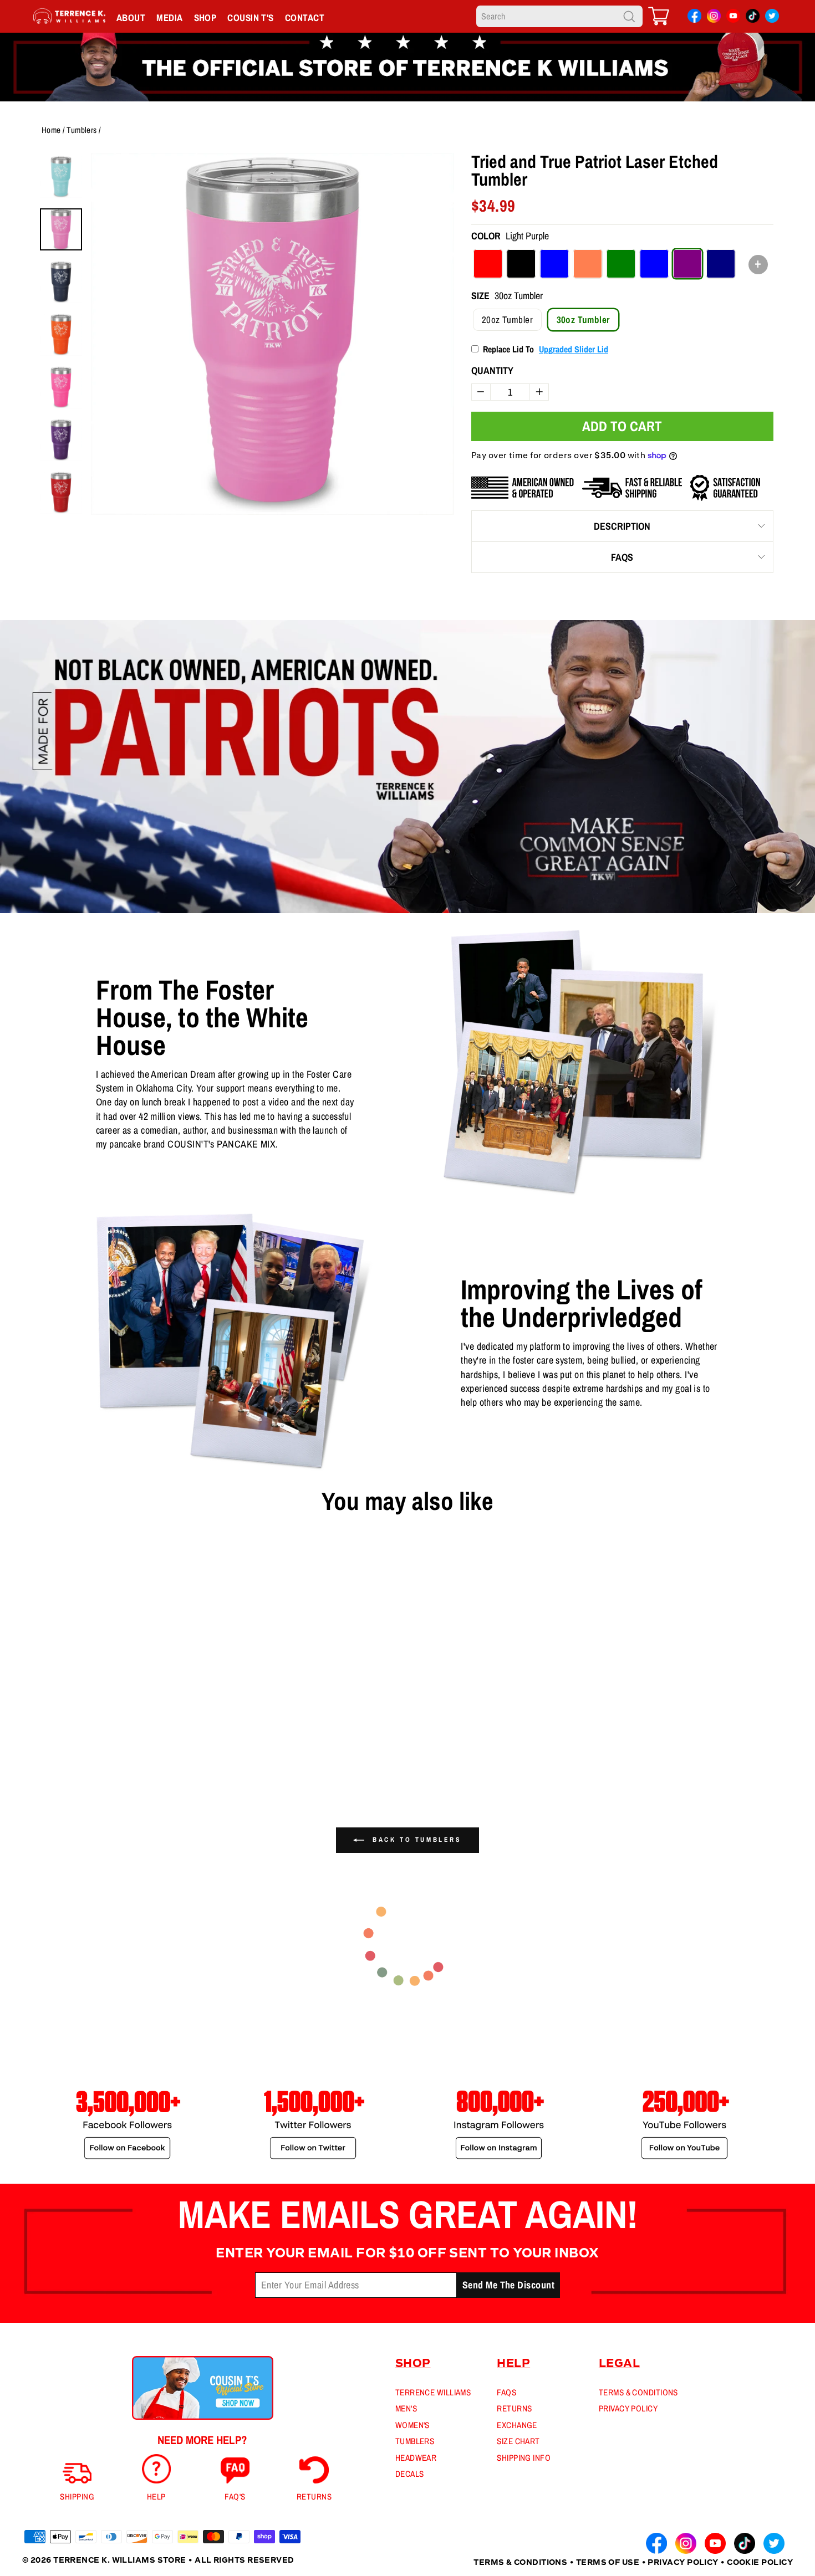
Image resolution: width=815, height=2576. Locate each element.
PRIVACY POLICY (628, 2408)
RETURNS (514, 2408)
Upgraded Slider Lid (574, 349)
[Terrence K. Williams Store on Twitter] (772, 18)
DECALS (410, 2474)
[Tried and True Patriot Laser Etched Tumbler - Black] (46, 1754)
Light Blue (654, 264)
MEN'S (406, 2408)
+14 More (108, 1754)
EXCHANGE (517, 2425)
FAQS (622, 557)
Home (51, 130)
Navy (721, 264)
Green (621, 264)
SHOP (205, 17)
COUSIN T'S (251, 17)
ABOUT (131, 17)
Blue (554, 264)
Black (521, 264)
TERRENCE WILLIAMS (433, 2392)
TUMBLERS (415, 2441)
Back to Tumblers (415, 1840)
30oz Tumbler (583, 319)
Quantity (492, 370)
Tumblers (82, 130)
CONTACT (305, 17)
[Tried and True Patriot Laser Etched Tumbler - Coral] (81, 1754)
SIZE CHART (518, 2441)
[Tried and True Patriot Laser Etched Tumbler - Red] (28, 1754)
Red (488, 264)
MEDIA (169, 17)
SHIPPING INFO (524, 2458)
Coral (588, 264)
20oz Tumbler (507, 319)
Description (622, 526)
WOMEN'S (412, 2425)
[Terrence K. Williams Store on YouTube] (733, 18)
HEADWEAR (416, 2458)
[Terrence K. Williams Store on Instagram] (714, 17)
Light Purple (687, 264)
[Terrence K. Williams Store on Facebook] (694, 18)
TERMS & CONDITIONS (638, 2392)
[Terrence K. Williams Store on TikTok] (753, 18)
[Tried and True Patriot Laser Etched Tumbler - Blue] (64, 1754)
